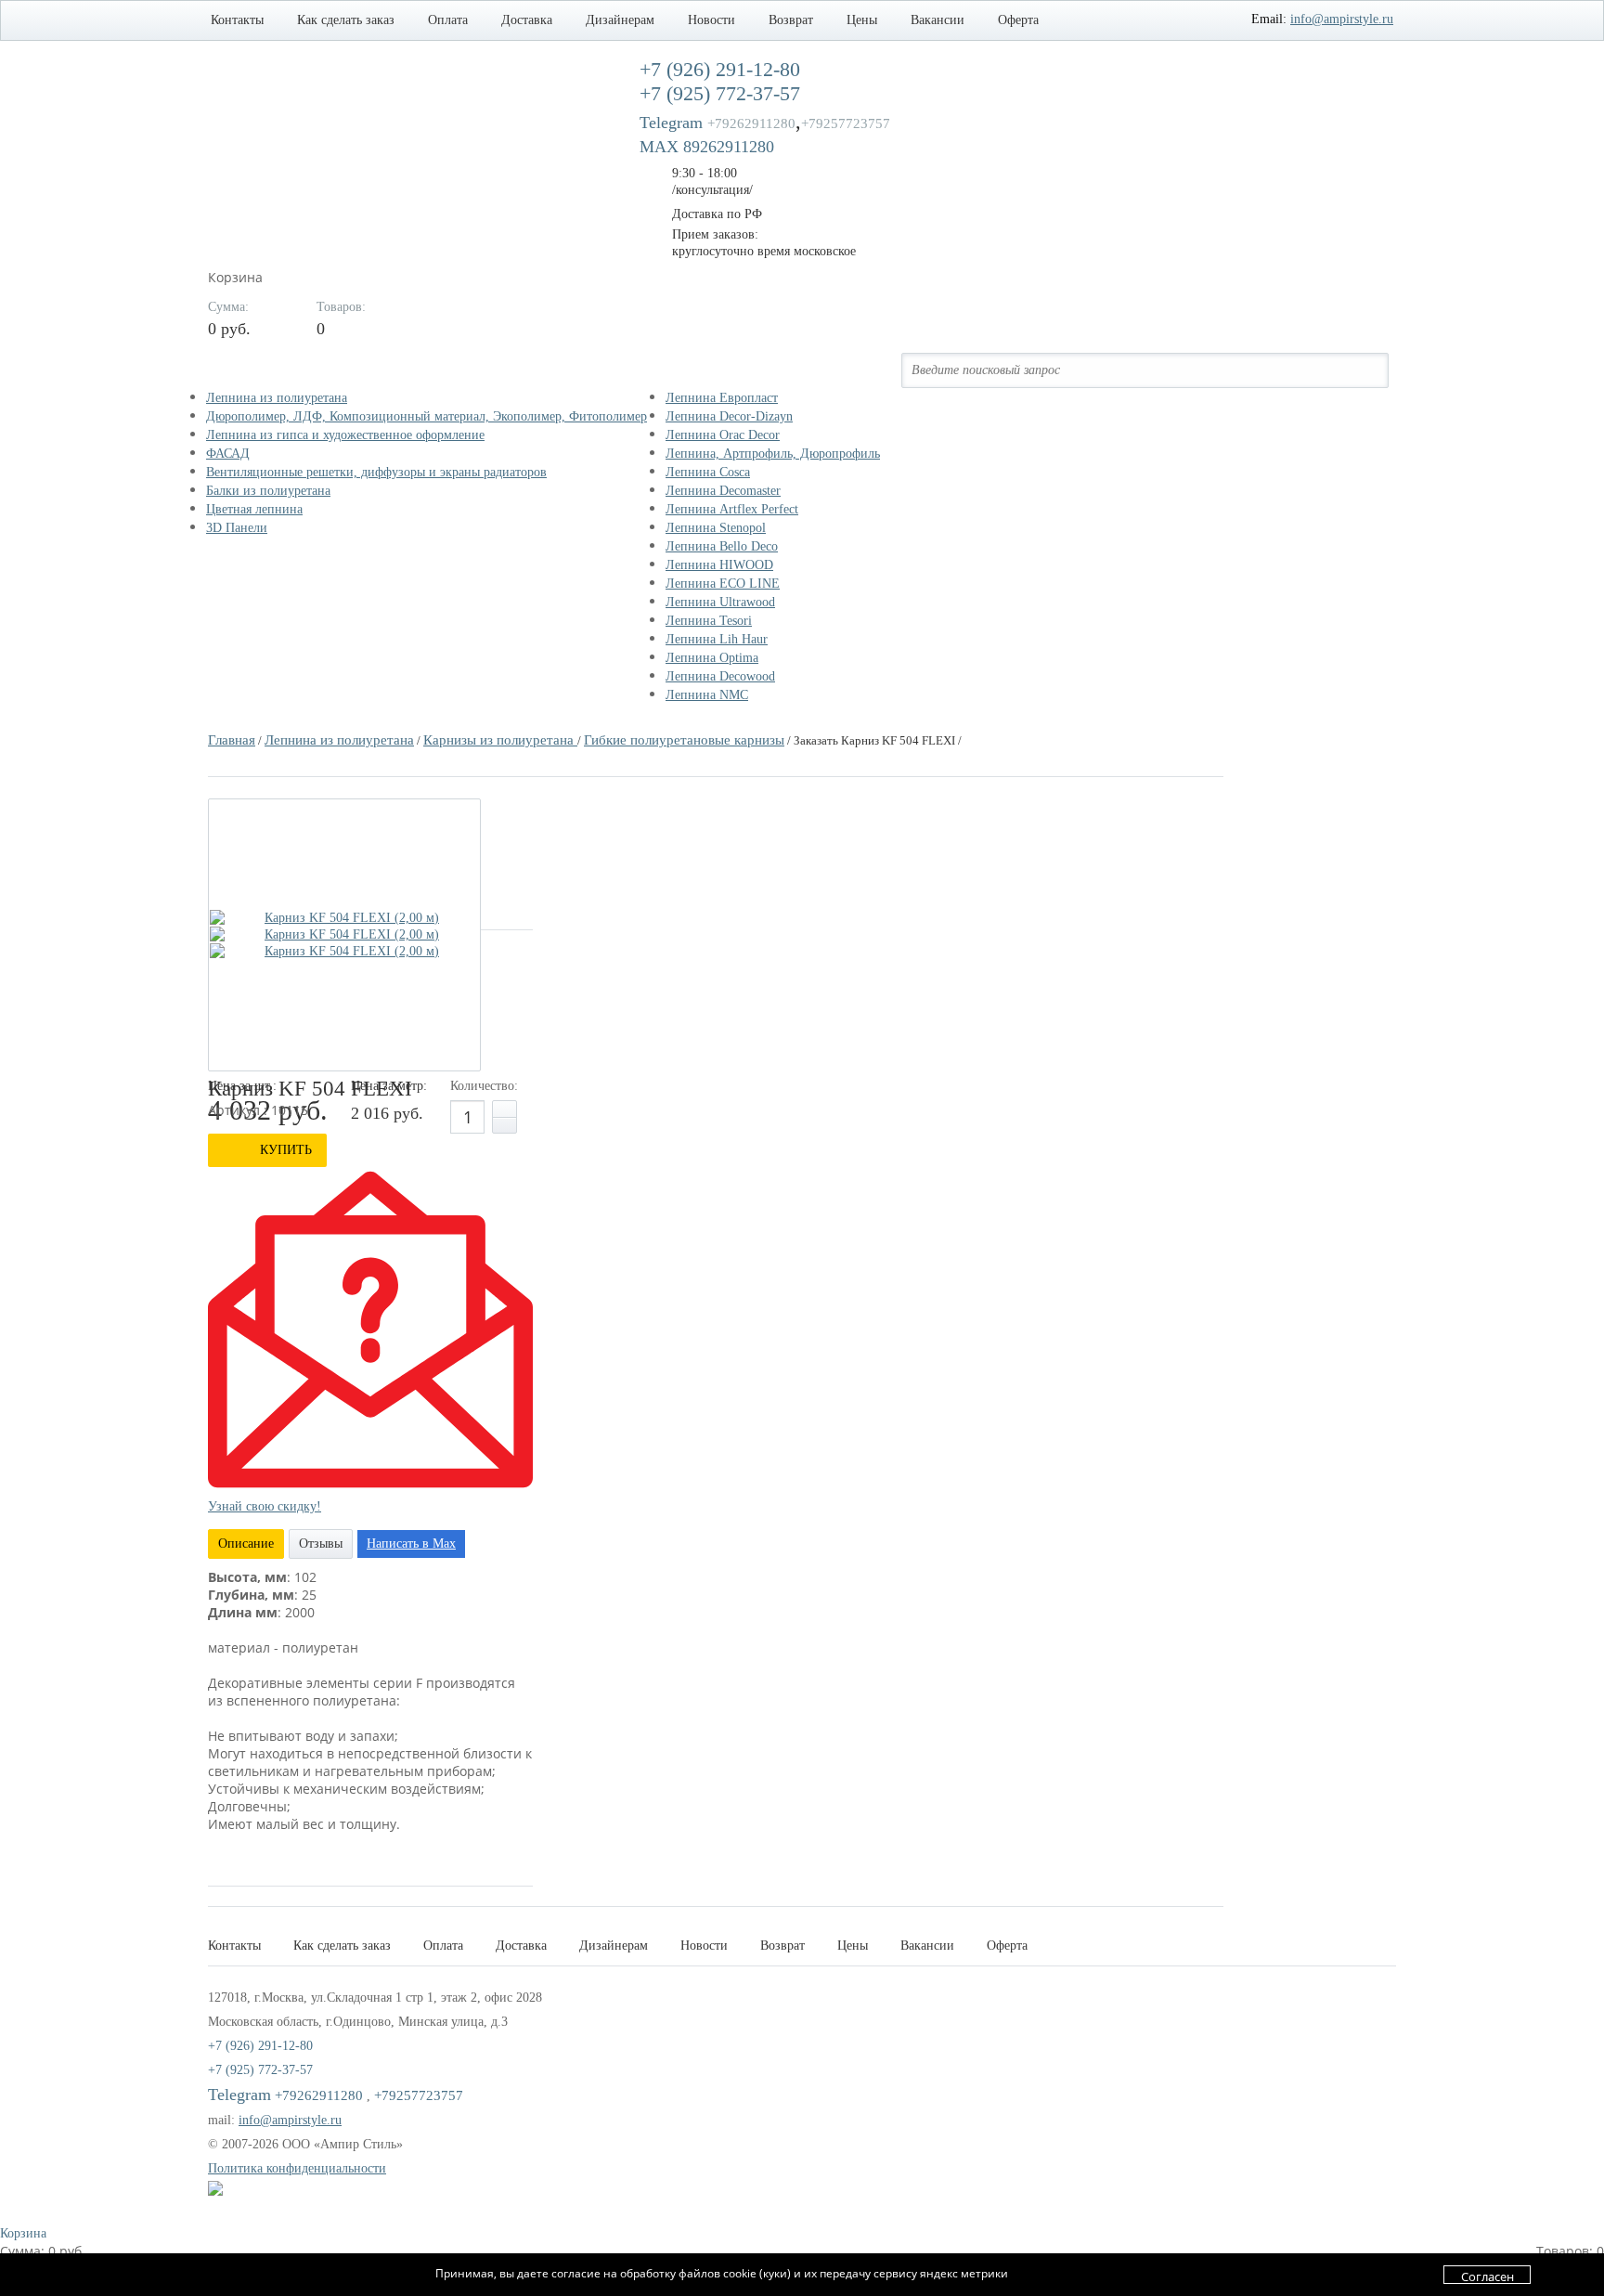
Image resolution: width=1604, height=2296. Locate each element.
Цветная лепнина (254, 509)
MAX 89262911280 (707, 147)
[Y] (1363, 370)
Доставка (527, 20)
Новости (711, 20)
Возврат (791, 20)
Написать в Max (411, 1544)
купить (286, 1150)
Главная (232, 740)
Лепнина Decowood (720, 676)
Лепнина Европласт (722, 398)
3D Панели (237, 528)
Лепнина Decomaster (723, 491)
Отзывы (321, 1544)
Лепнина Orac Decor (723, 435)
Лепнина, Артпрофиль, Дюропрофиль (773, 454)
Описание (246, 1544)
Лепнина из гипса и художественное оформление (345, 435)
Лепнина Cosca (708, 472)
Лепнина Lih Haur (717, 639)
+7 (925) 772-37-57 (260, 2070)
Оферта (1018, 20)
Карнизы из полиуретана (500, 740)
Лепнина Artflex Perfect (732, 509)
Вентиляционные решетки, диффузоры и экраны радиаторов (376, 472)
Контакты (237, 20)
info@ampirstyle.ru (1342, 19)
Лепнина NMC (707, 695)
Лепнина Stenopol (716, 528)
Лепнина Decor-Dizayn (729, 416)
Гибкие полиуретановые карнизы (684, 740)
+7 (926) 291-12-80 (260, 2046)
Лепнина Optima (712, 658)
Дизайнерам (620, 20)
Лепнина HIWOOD (719, 565)
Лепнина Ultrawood (720, 602)
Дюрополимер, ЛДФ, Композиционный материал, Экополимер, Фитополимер (427, 416)
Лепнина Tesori (709, 621)
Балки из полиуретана (268, 491)
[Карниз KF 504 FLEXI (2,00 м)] (344, 918)
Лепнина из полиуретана (277, 398)
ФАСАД (228, 454)
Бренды (707, 370)
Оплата (448, 20)
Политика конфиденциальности (297, 2168)
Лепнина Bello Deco (722, 546)
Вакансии (938, 20)
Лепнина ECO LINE (723, 584)
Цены (862, 20)
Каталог (252, 370)
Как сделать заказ (346, 20)
